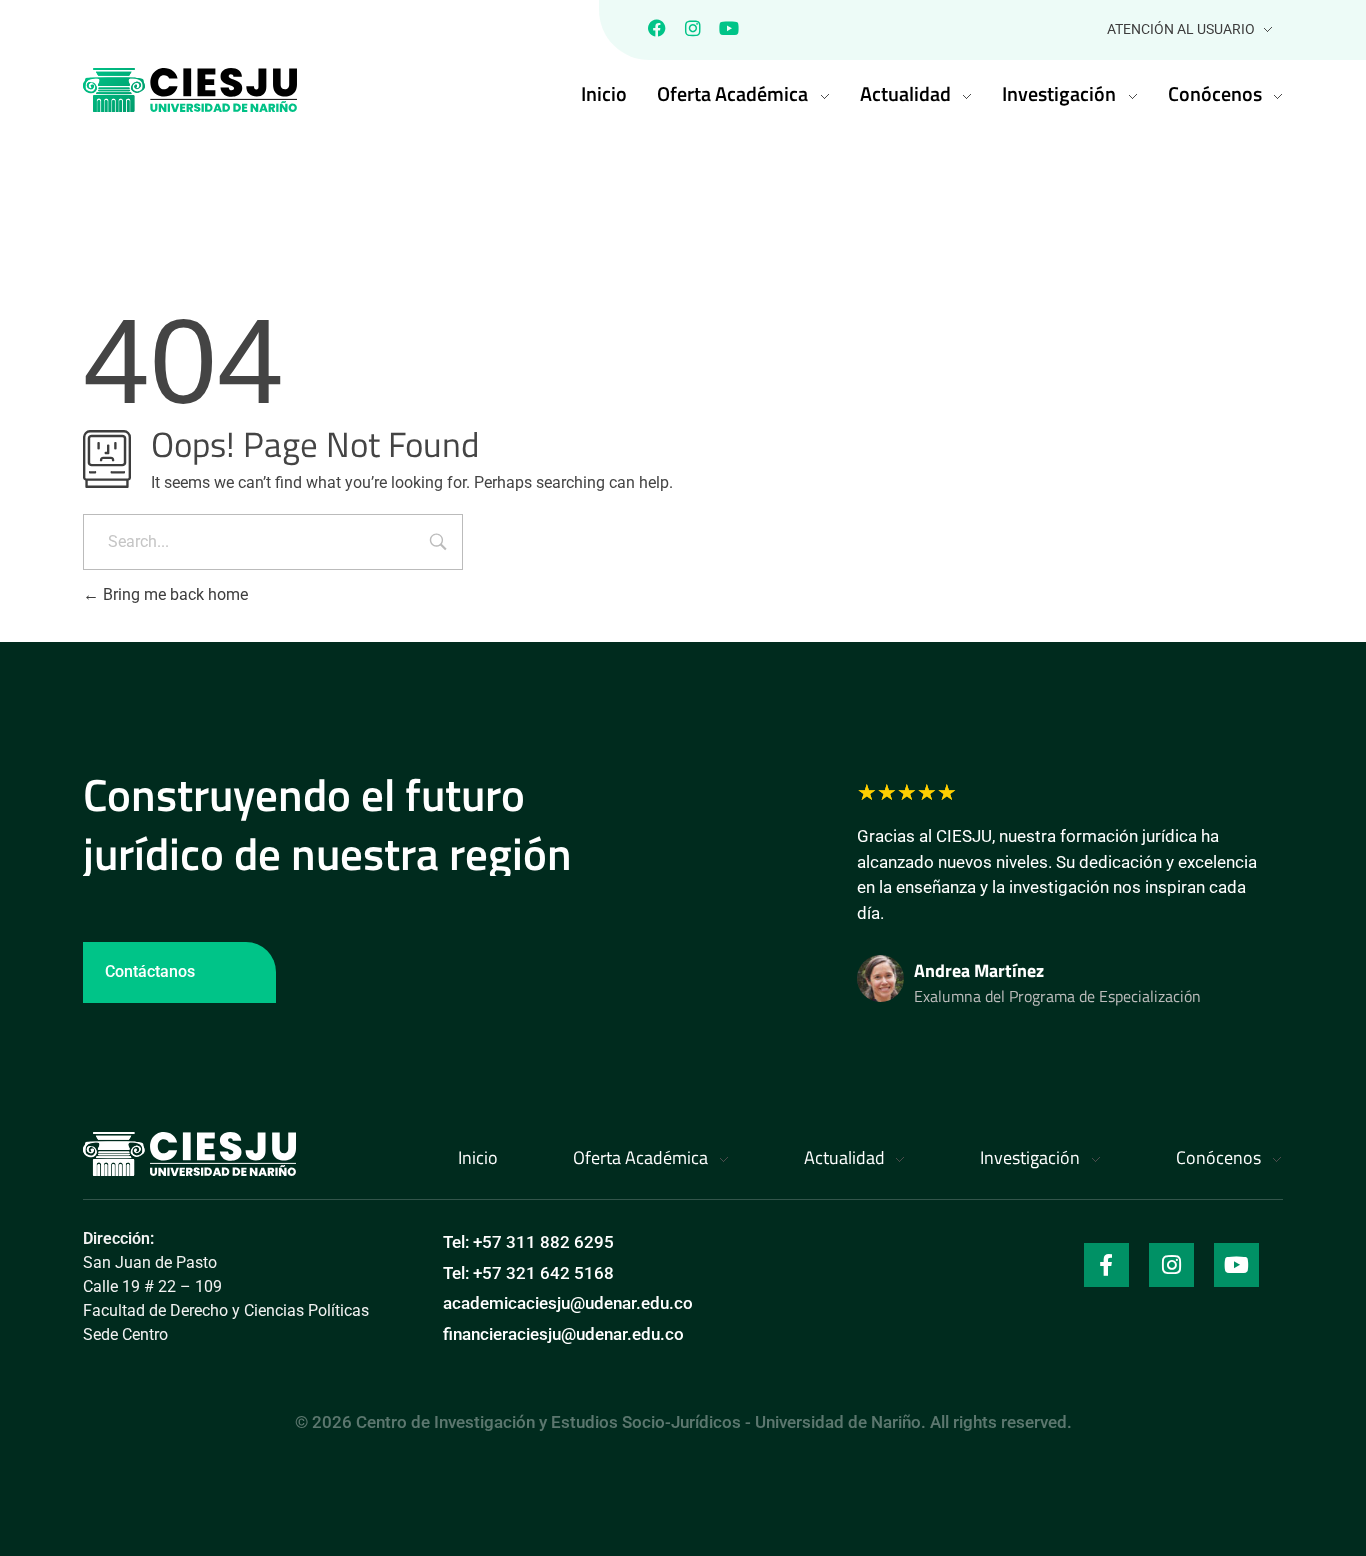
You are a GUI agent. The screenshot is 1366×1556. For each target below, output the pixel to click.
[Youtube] (729, 28)
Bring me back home (173, 594)
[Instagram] (693, 28)
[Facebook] (657, 28)
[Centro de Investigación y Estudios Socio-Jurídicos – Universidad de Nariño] (189, 1154)
